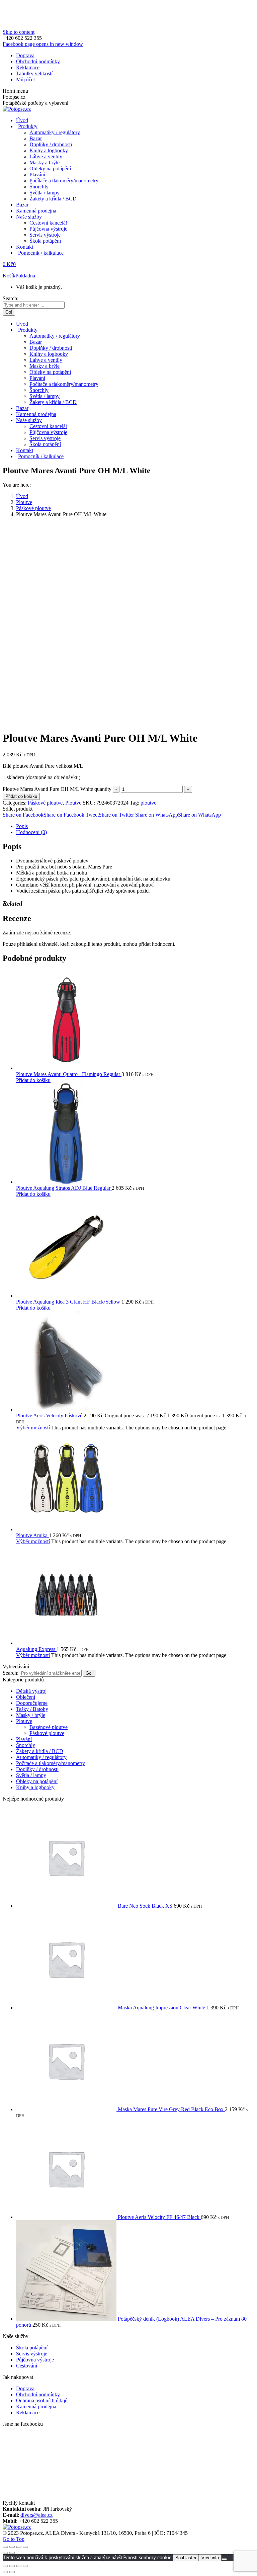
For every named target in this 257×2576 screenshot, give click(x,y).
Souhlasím (186, 2558)
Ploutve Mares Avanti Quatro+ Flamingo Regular (69, 1074)
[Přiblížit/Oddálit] (25, 2547)
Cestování (27, 2366)
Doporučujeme (32, 1703)
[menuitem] (25, 55)
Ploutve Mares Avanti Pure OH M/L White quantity (57, 789)
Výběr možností (33, 1428)
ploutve (148, 803)
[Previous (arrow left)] (5, 2572)
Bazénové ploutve (49, 1727)
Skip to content (19, 32)
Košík (9, 276)
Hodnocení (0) (31, 832)
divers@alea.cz (36, 2515)
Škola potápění (32, 2348)
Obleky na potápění (37, 1781)
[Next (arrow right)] (12, 2572)
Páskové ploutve (45, 803)
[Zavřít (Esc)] (5, 2547)
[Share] (12, 2566)
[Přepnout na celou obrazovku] (19, 2547)
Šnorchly (26, 1745)
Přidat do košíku (21, 796)
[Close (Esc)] (5, 2566)
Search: (11, 1673)
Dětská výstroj (31, 1691)
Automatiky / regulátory (41, 1757)
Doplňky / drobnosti (37, 1769)
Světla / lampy (31, 1775)
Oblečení (26, 1697)
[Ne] (224, 2559)
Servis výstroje (32, 2354)
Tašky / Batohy (32, 1709)
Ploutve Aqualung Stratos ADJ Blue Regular (64, 1188)
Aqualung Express (36, 1649)
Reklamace (28, 2413)
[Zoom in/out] (25, 2566)
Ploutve (73, 803)
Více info (210, 2558)
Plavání (24, 1739)
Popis (22, 826)
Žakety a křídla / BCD (40, 1751)
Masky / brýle (31, 1715)
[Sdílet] (12, 2547)
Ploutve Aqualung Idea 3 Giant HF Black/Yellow (69, 1302)
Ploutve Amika (32, 1535)
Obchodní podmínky (38, 2394)
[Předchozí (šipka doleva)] (5, 2553)
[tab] (135, 826)
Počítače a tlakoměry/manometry (51, 1763)
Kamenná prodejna (36, 2406)
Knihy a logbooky (35, 1787)
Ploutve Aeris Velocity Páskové (50, 1416)
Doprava (25, 2388)
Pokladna (25, 276)
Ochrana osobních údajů (42, 2400)
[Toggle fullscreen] (19, 2566)
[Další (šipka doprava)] (12, 2553)
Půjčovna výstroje (35, 2360)
